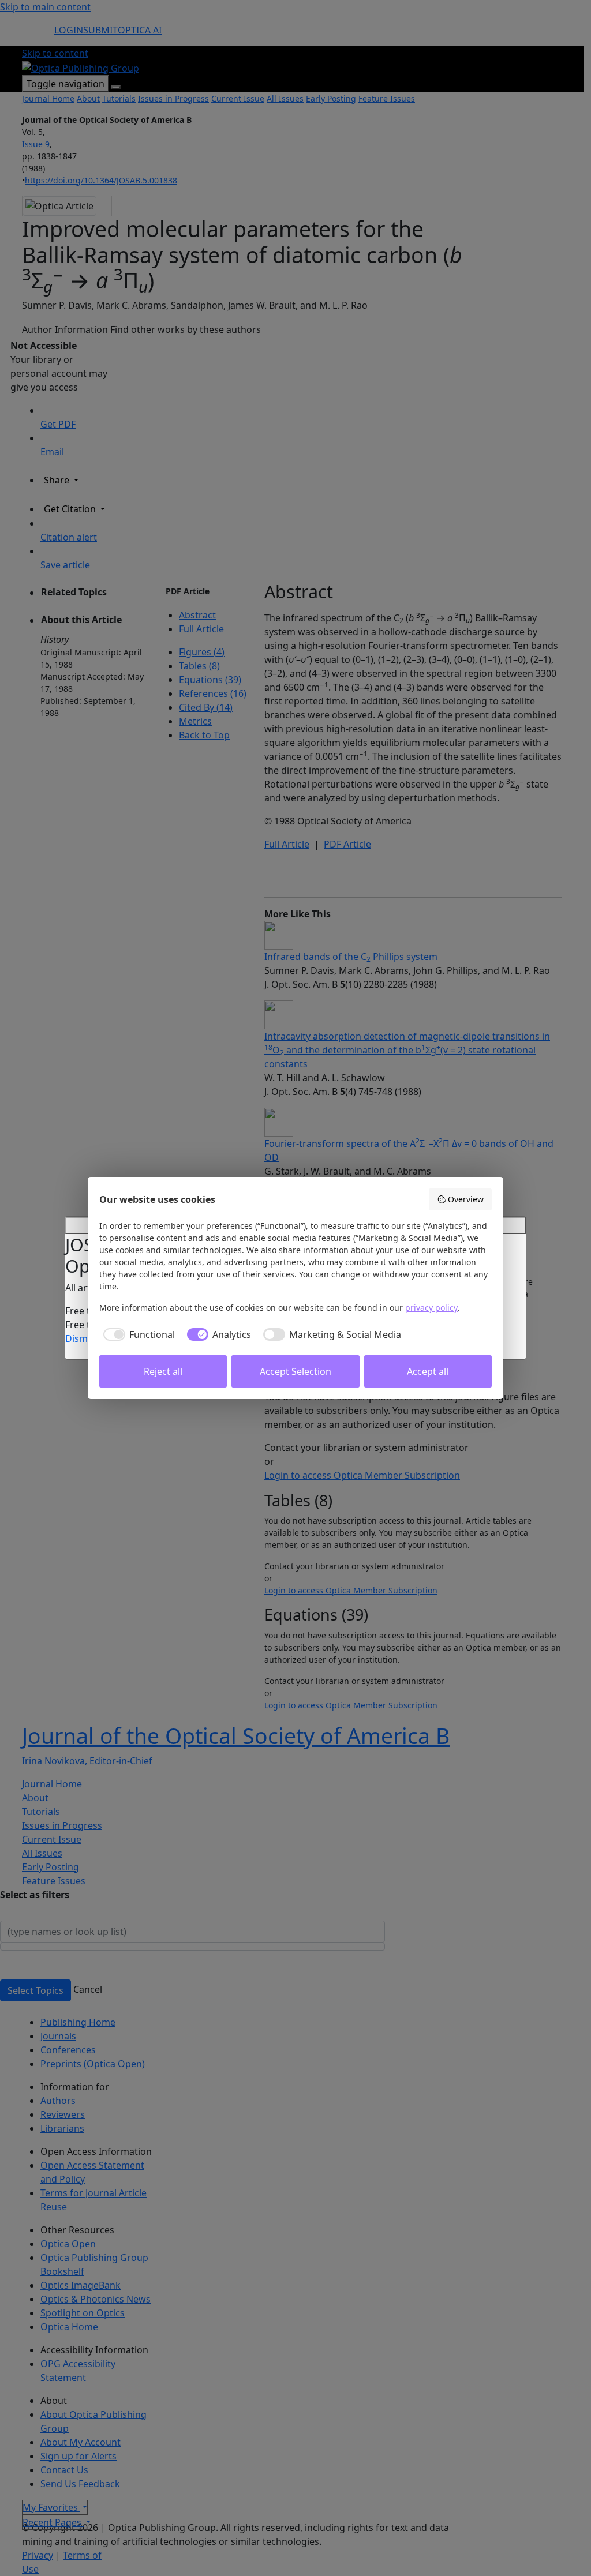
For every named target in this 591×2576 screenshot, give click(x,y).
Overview (466, 1199)
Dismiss (82, 1338)
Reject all (163, 1371)
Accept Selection (295, 1371)
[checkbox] (137, 1334)
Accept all (428, 1371)
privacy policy (431, 1308)
